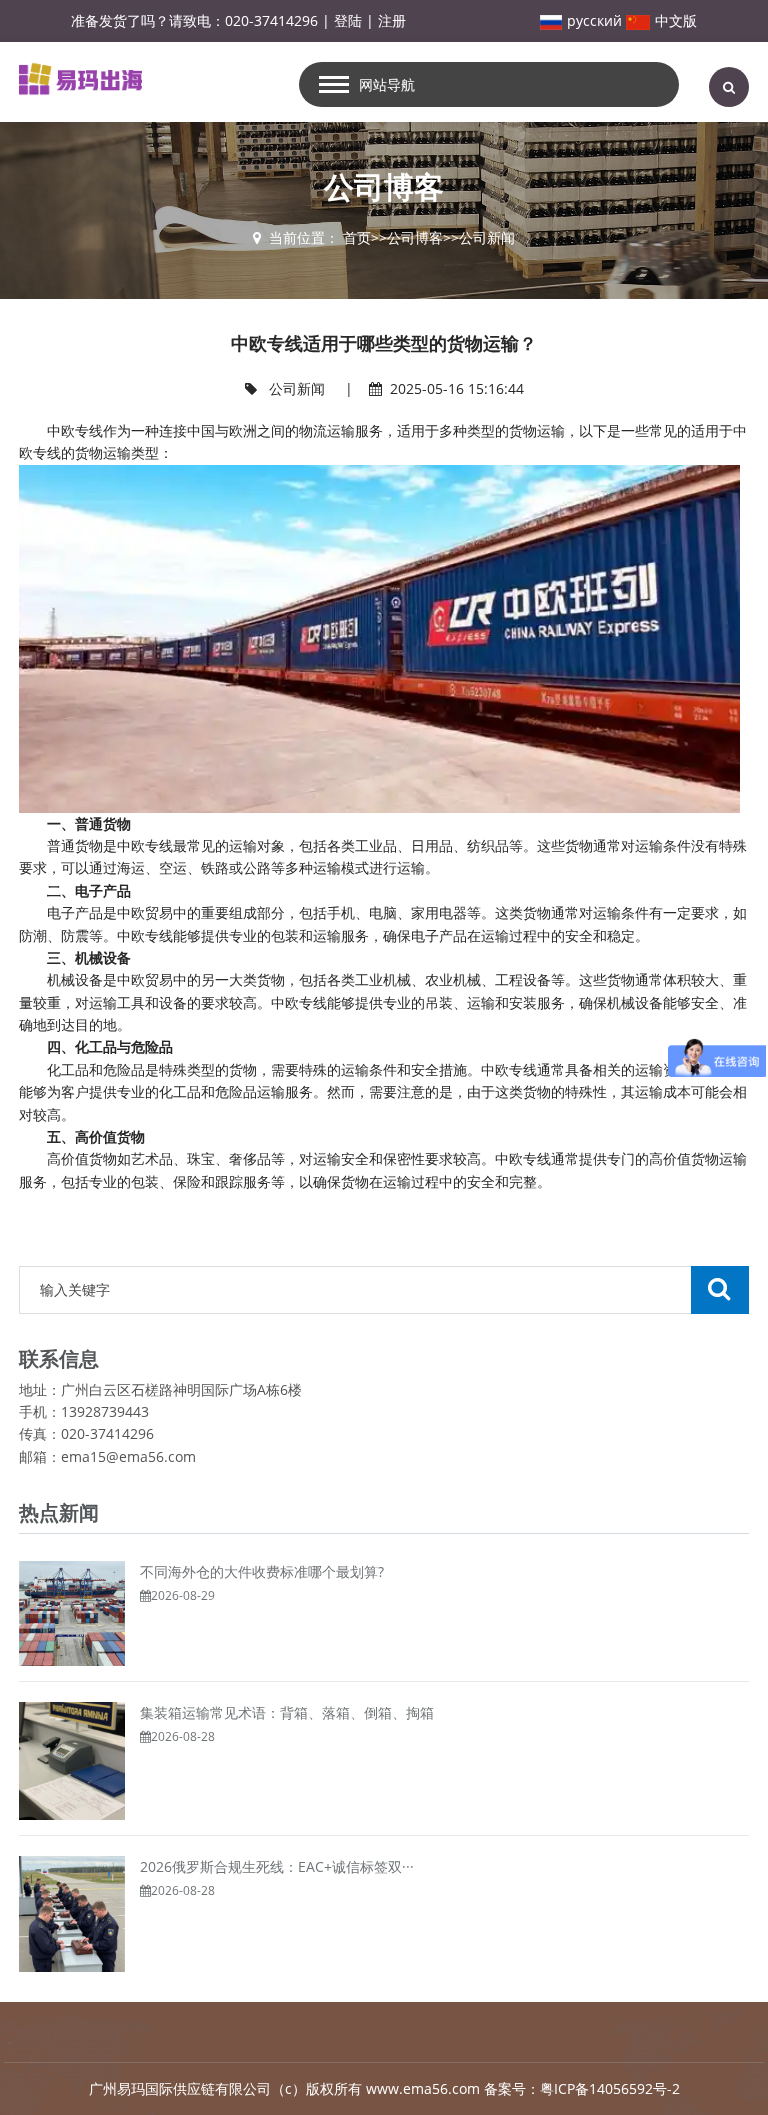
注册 (392, 20)
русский (594, 20)
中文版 (676, 20)
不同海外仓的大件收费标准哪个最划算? (262, 1571)
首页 (357, 237)
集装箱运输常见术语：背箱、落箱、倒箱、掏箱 (287, 1712)
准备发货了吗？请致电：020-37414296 (194, 20)
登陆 (348, 20)
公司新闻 (487, 237)
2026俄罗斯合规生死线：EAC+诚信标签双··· (277, 1866)
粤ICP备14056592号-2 (610, 2088)
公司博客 (415, 237)
